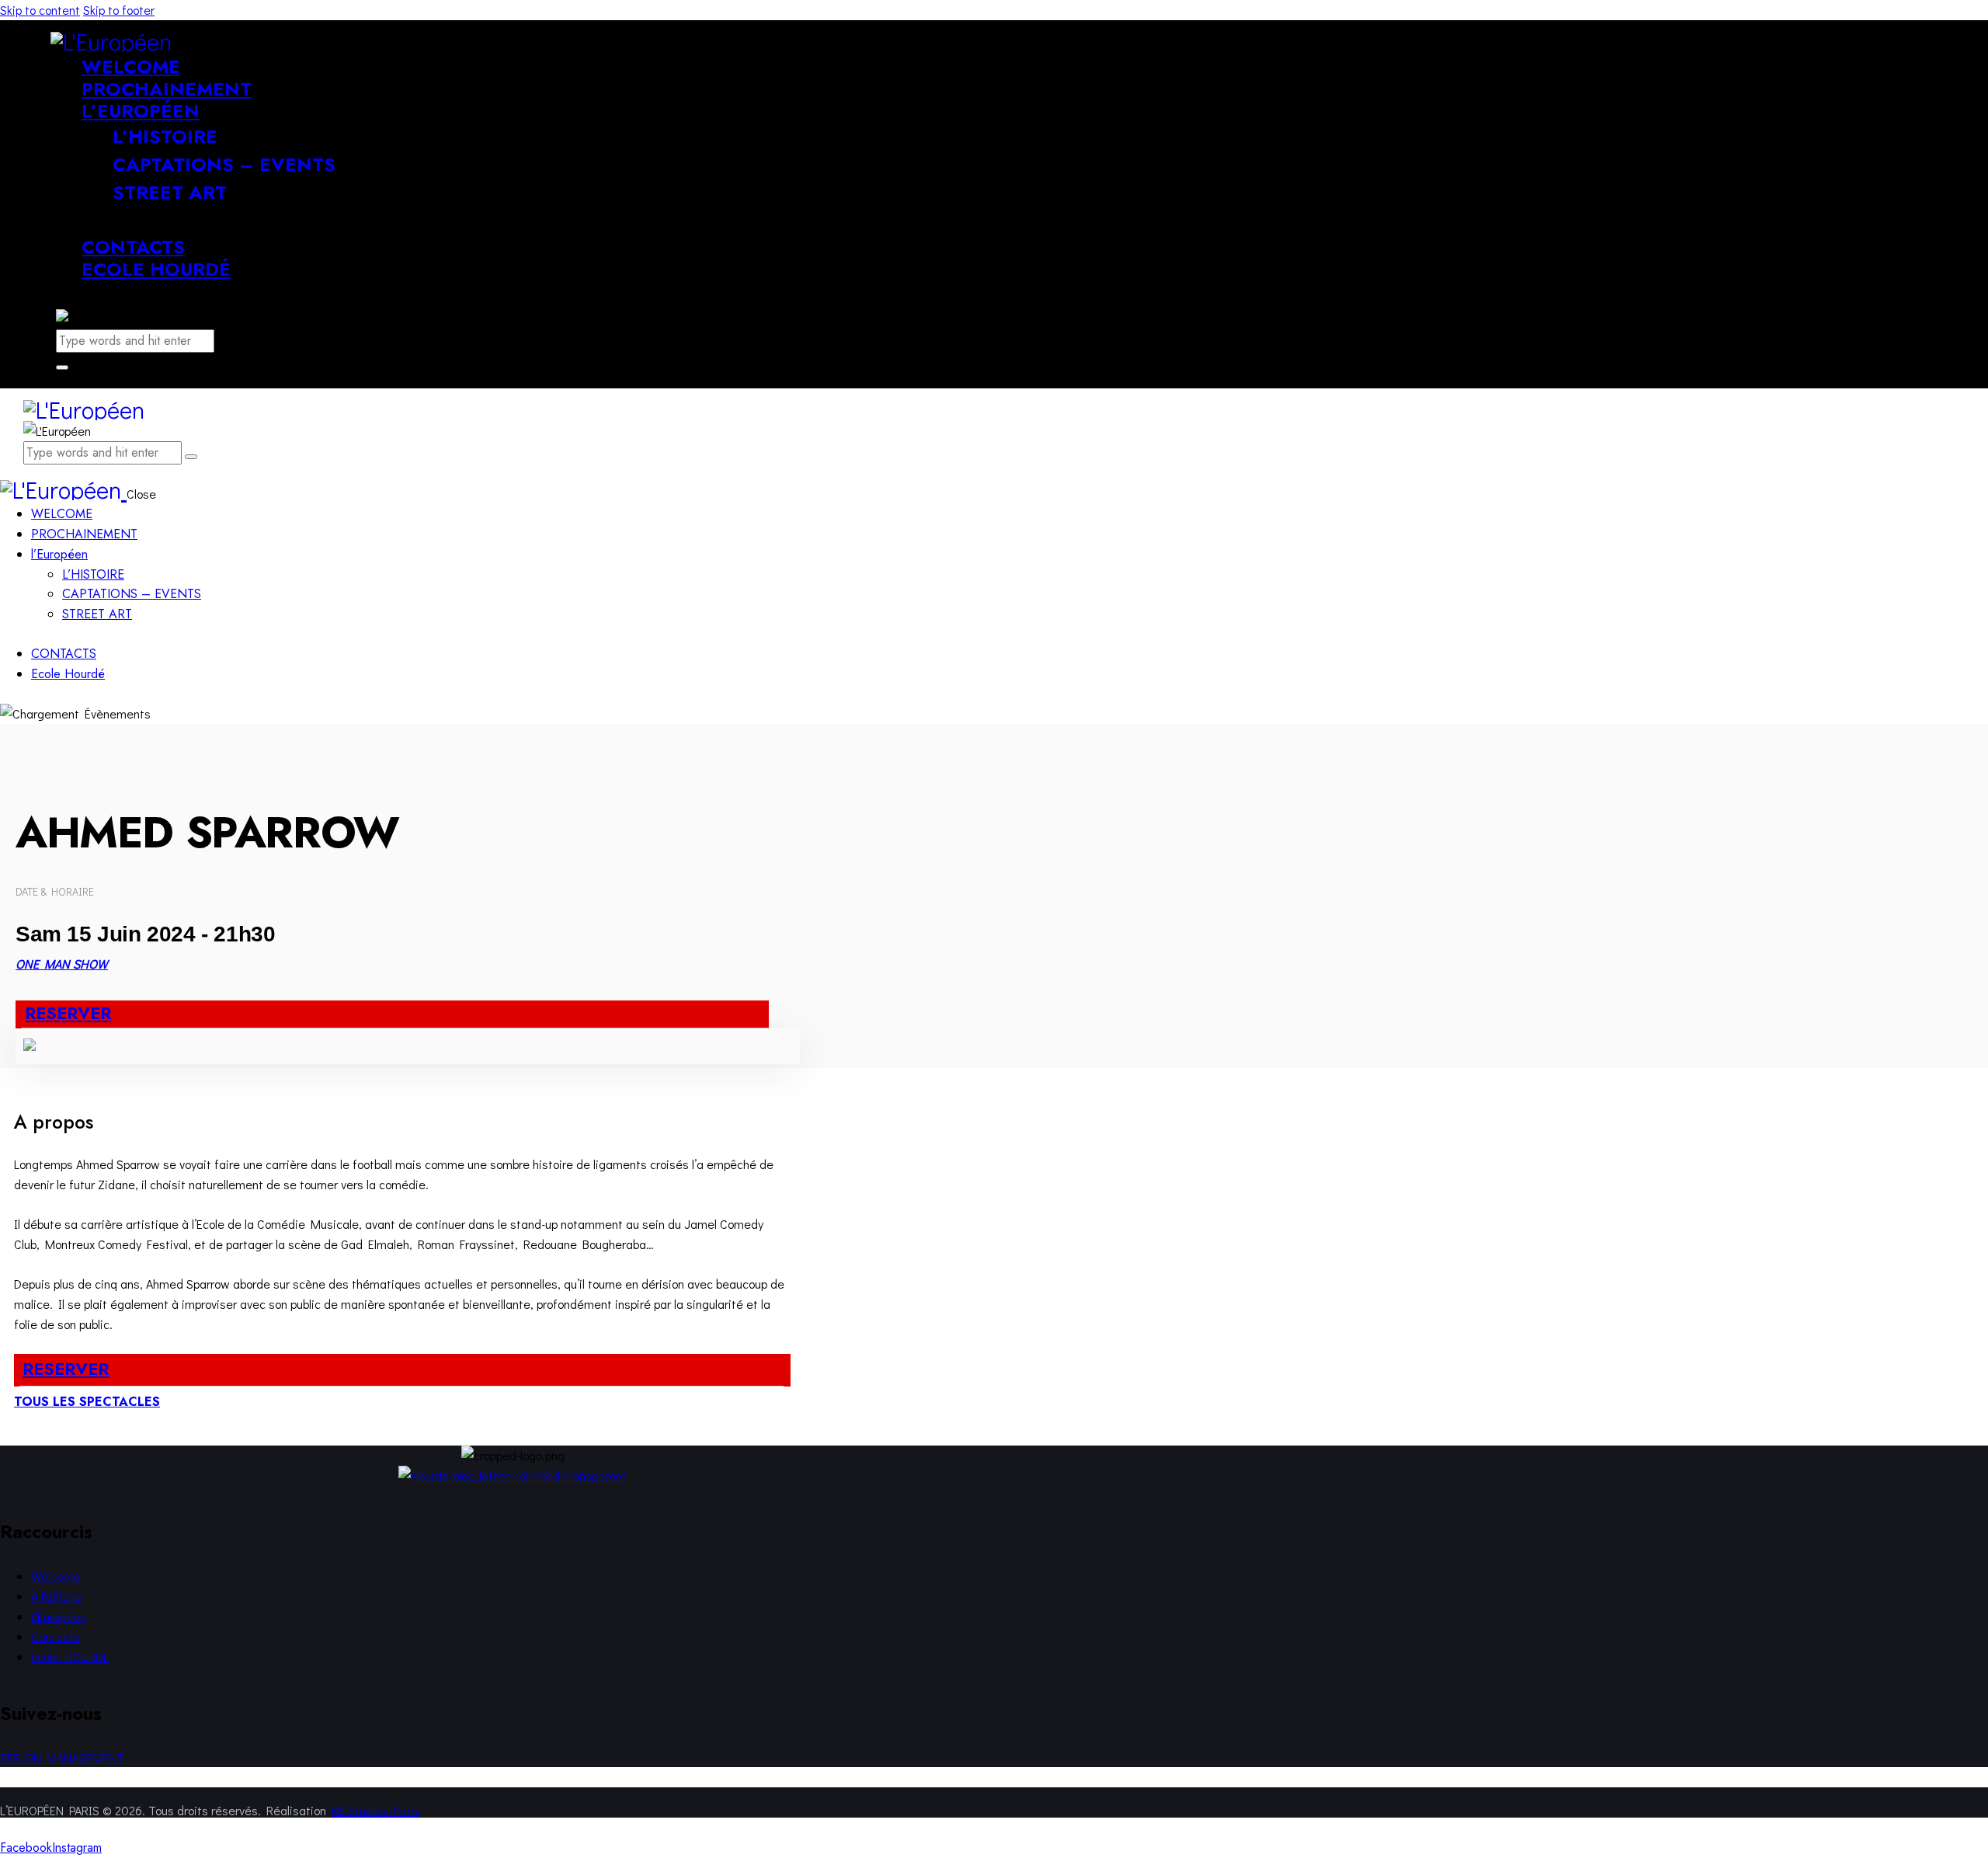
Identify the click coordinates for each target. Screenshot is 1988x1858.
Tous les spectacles (87, 1402)
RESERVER (68, 1013)
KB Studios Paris (376, 1810)
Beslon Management (62, 1757)
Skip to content (40, 10)
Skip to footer (119, 10)
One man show (62, 964)
